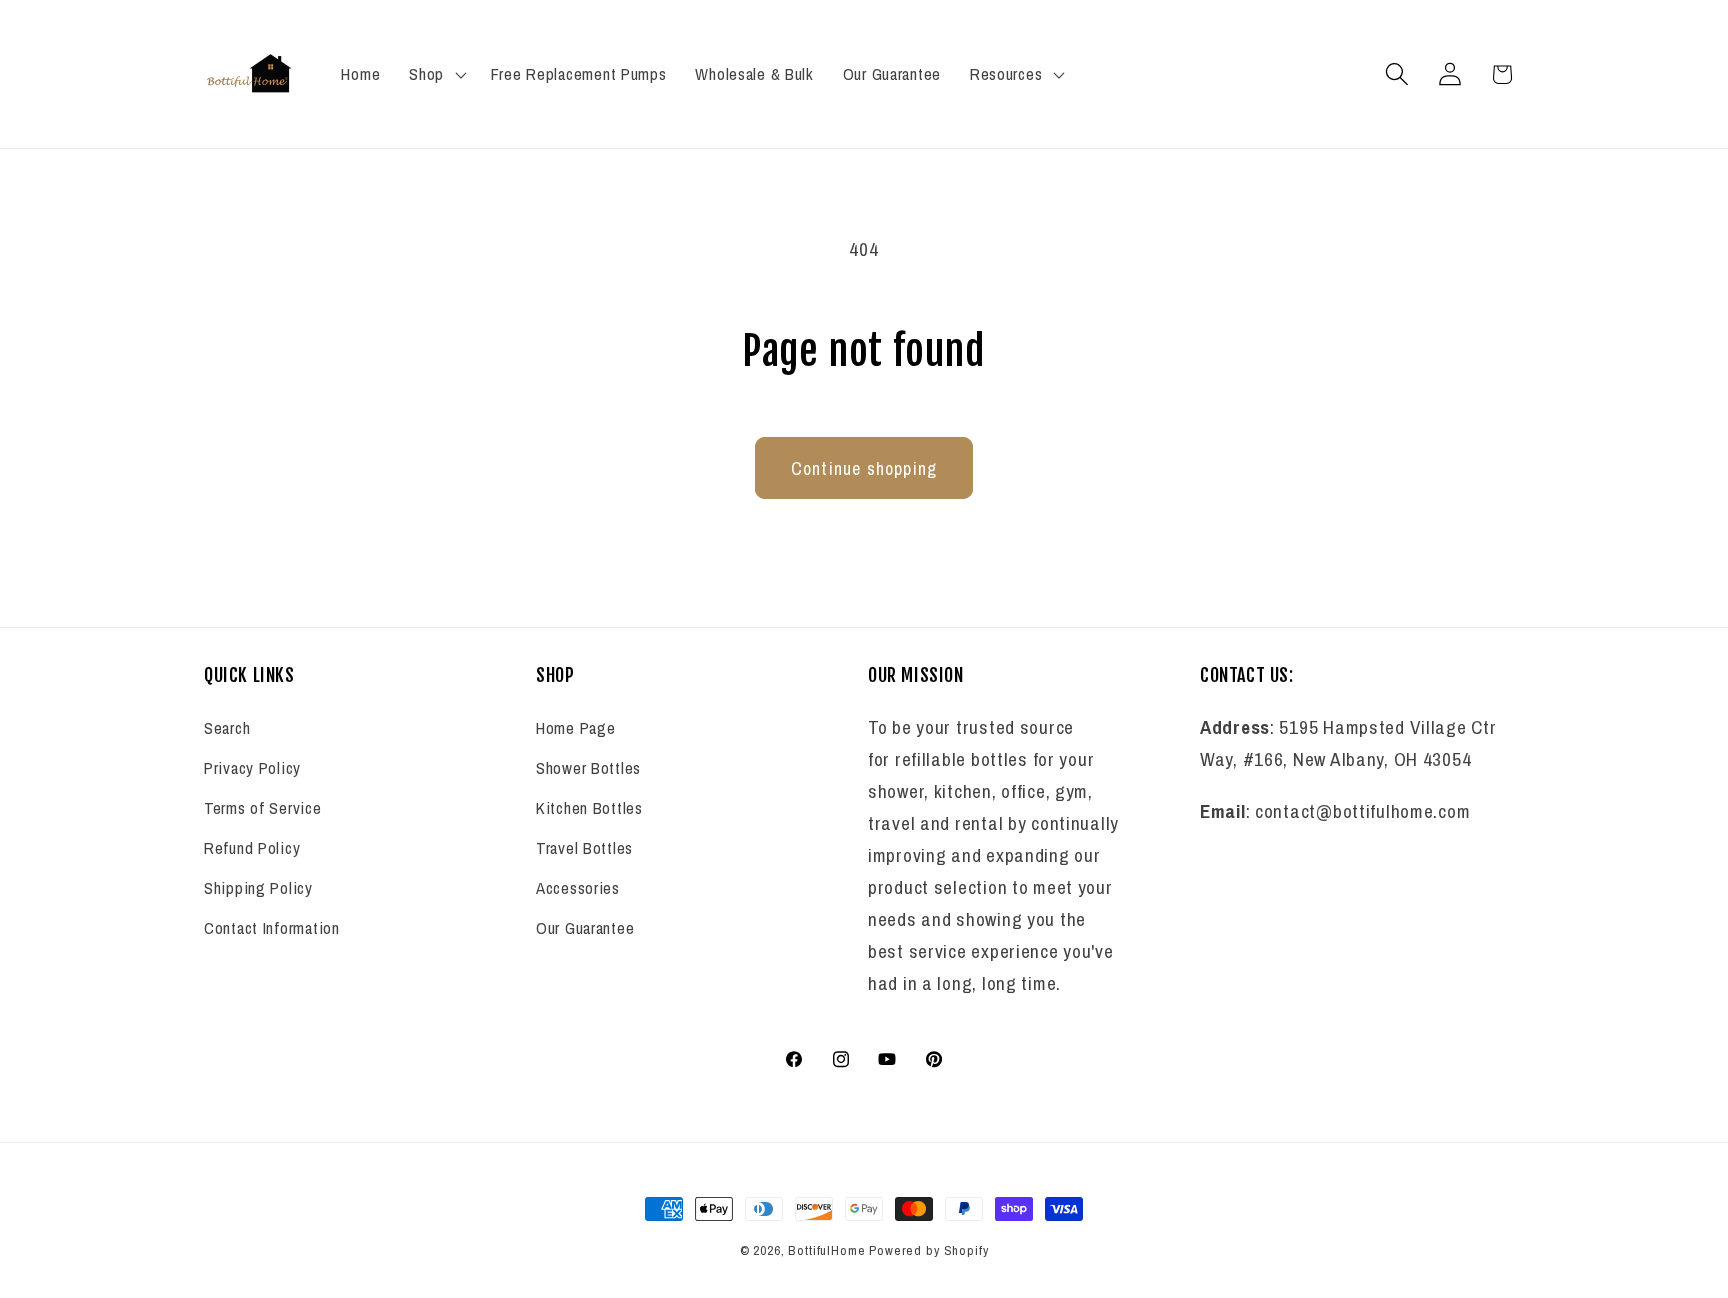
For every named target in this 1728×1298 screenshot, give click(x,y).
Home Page (575, 729)
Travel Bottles (584, 849)
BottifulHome (826, 1250)
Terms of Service (263, 809)
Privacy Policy (252, 769)
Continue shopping (864, 468)
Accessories (578, 889)
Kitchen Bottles (589, 809)
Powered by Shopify (928, 1250)
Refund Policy (252, 849)
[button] (436, 74)
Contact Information (272, 929)
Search (227, 729)
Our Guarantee (585, 929)
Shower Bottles (588, 769)
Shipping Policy (258, 889)
